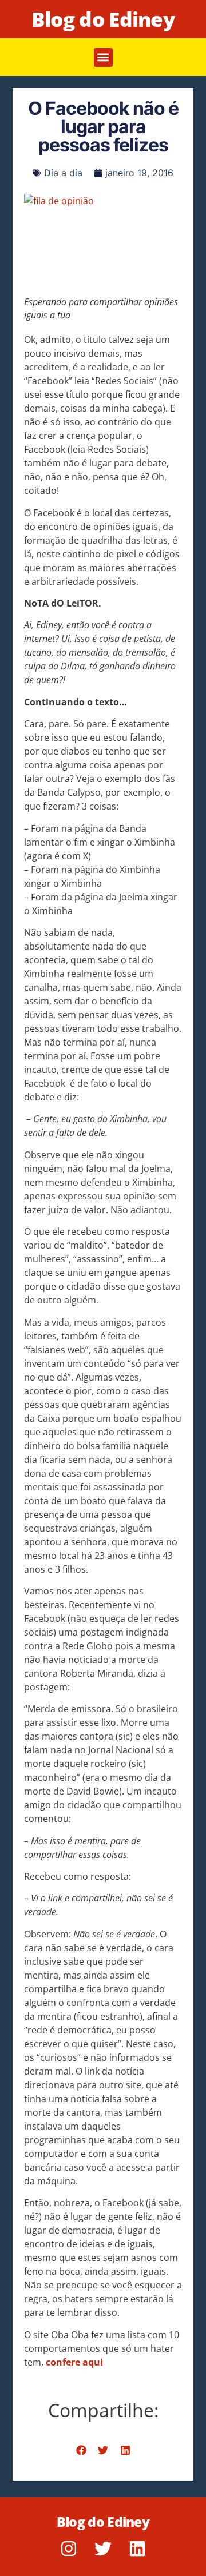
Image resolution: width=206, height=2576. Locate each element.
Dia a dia (63, 173)
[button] (103, 57)
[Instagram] (69, 2549)
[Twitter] (103, 2549)
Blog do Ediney (103, 19)
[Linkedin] (137, 2549)
